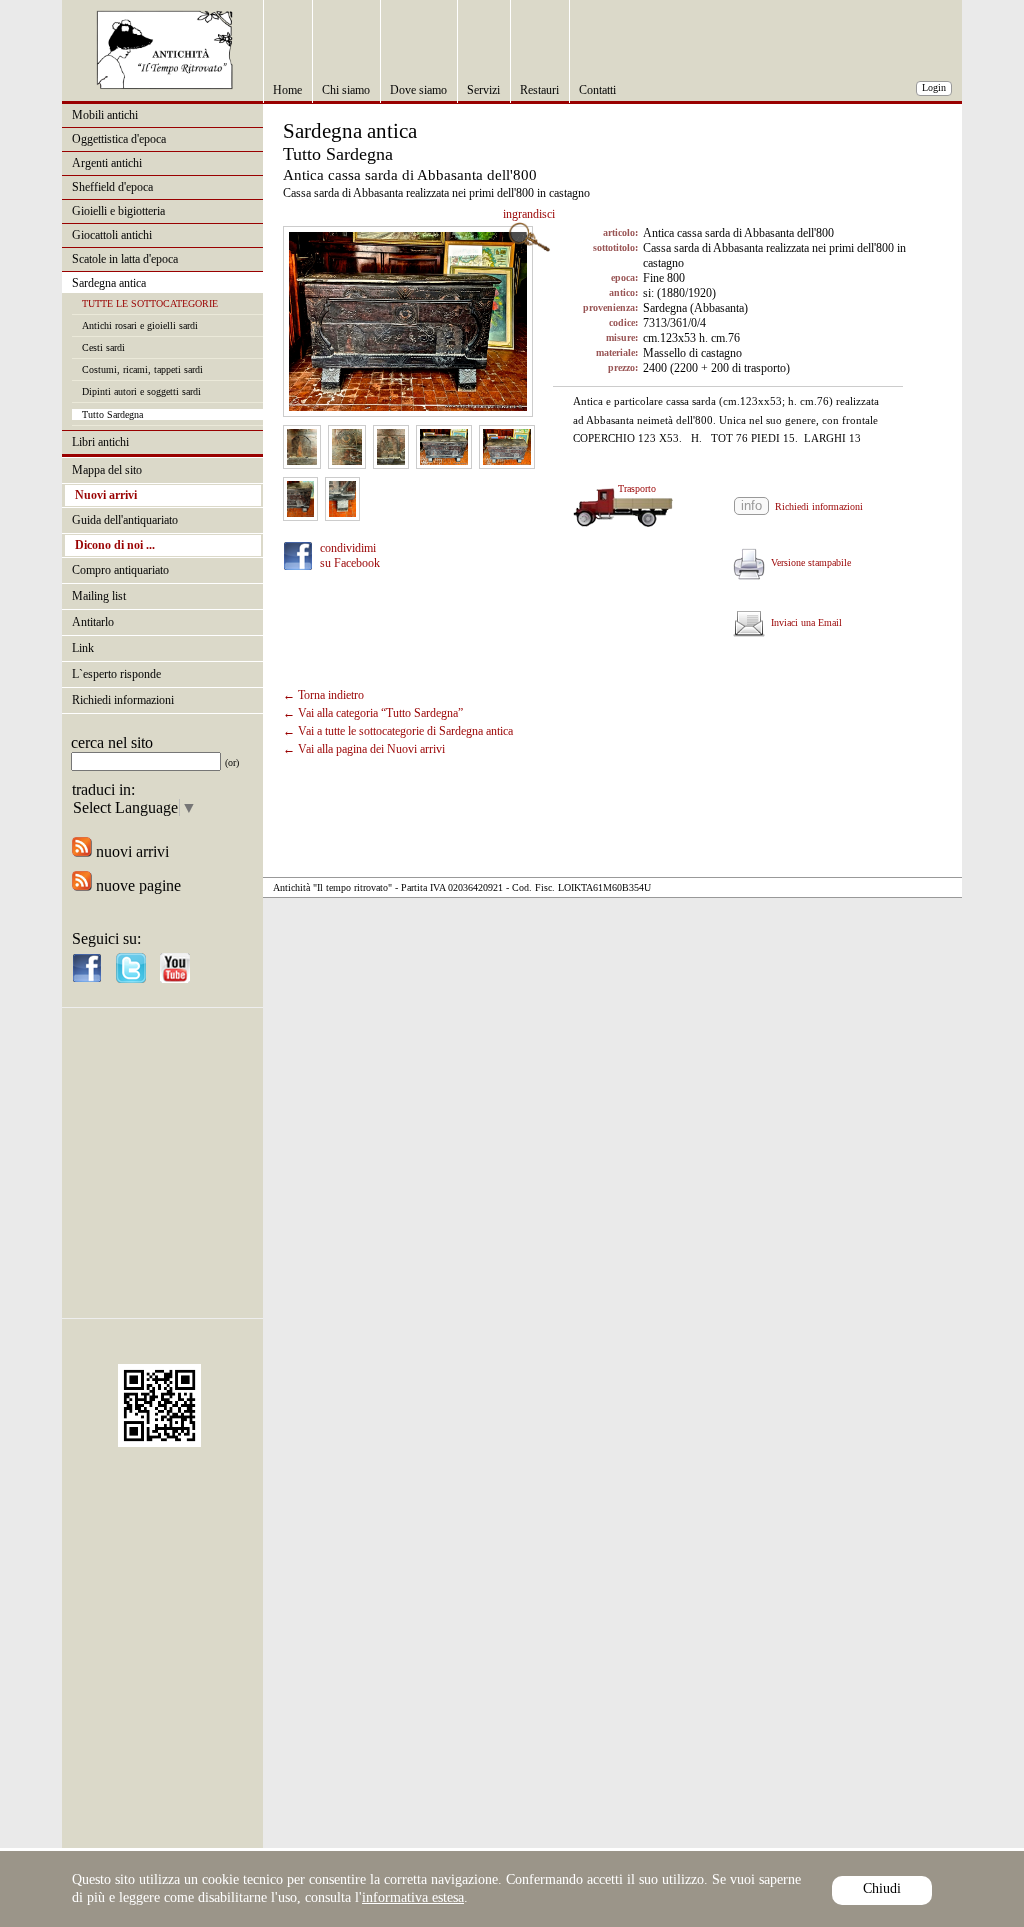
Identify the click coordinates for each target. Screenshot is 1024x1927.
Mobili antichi (105, 115)
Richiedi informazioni (123, 700)
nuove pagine (136, 885)
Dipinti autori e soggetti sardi (141, 391)
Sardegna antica (109, 283)
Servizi (483, 90)
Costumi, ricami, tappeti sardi (142, 369)
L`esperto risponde (116, 674)
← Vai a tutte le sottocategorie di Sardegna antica (398, 731)
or (232, 762)
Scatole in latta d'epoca (125, 259)
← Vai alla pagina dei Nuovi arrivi (364, 749)
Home (287, 90)
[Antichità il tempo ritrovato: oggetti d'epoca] (165, 84)
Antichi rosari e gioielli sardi (140, 325)
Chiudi (882, 1888)
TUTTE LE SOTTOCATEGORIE (150, 303)
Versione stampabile (808, 562)
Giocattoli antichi (112, 235)
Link (83, 648)
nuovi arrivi (130, 851)
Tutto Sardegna (112, 414)
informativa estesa (413, 1897)
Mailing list (99, 596)
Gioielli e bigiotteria (118, 211)
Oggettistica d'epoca (119, 139)
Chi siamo (346, 90)
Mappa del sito (107, 470)
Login (934, 87)
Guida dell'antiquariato (125, 520)
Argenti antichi (107, 163)
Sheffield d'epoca (112, 187)
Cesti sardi (103, 347)
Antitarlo (93, 622)
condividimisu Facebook (350, 555)
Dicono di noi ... (115, 545)
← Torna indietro (323, 695)
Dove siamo (418, 90)
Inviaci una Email (803, 622)
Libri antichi (100, 442)
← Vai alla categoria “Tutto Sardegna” (373, 713)
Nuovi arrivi (106, 495)
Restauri (539, 90)
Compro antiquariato (120, 570)
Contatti (597, 90)
